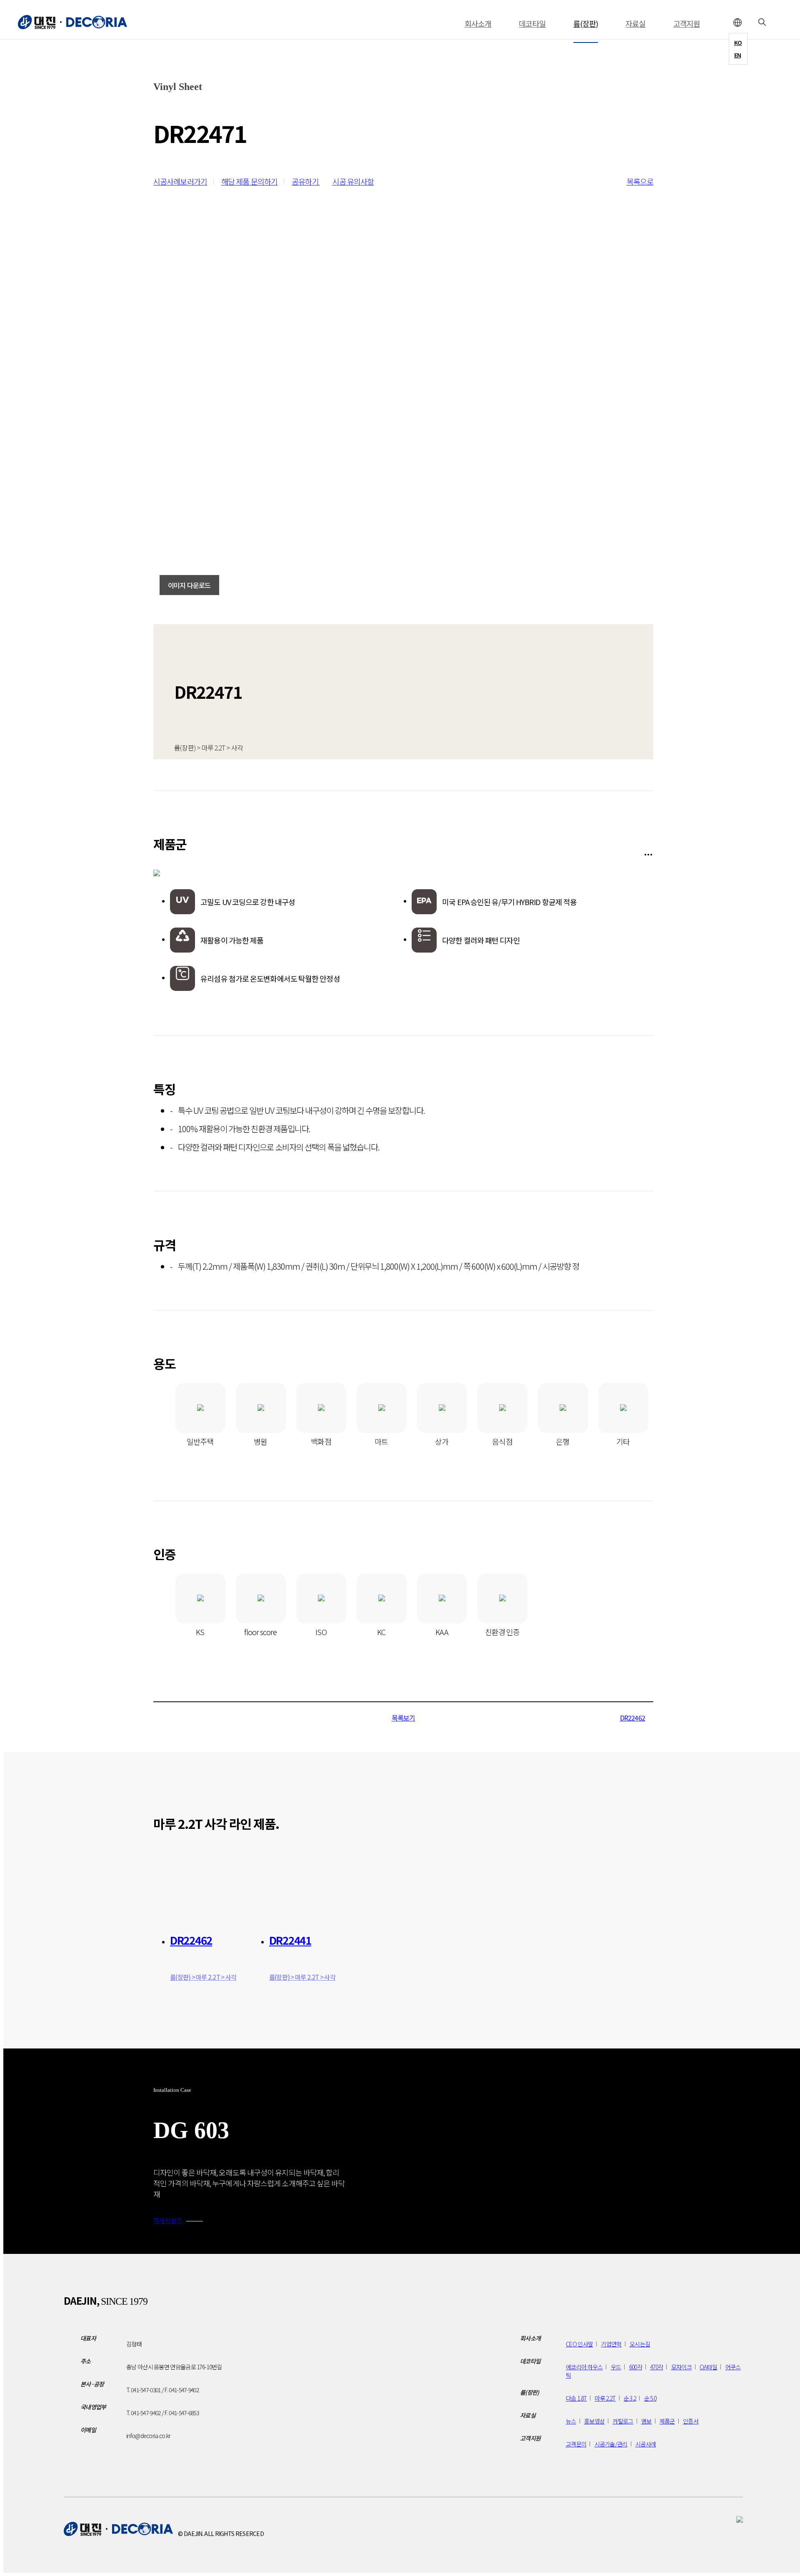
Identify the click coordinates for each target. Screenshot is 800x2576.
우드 (616, 2367)
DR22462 (632, 1718)
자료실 (635, 23)
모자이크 (681, 2367)
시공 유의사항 (353, 181)
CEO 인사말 (579, 2344)
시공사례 (646, 2444)
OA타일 (708, 2367)
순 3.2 (630, 2398)
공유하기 (306, 181)
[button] (732, 2151)
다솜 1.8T (576, 2398)
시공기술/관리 (611, 2444)
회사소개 (478, 23)
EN (738, 55)
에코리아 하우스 (584, 2367)
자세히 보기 (168, 2220)
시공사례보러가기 (180, 181)
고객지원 (687, 23)
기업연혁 (611, 2344)
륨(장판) (586, 23)
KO (738, 43)
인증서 (691, 2421)
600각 (636, 2367)
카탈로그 (623, 2421)
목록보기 (404, 1718)
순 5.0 (650, 2398)
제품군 (667, 2421)
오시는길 (640, 2344)
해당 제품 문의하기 (249, 181)
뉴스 (571, 2421)
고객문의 (576, 2444)
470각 (656, 2367)
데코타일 (532, 23)
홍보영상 (594, 2421)
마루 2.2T (605, 2398)
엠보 (646, 2421)
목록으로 (640, 181)
